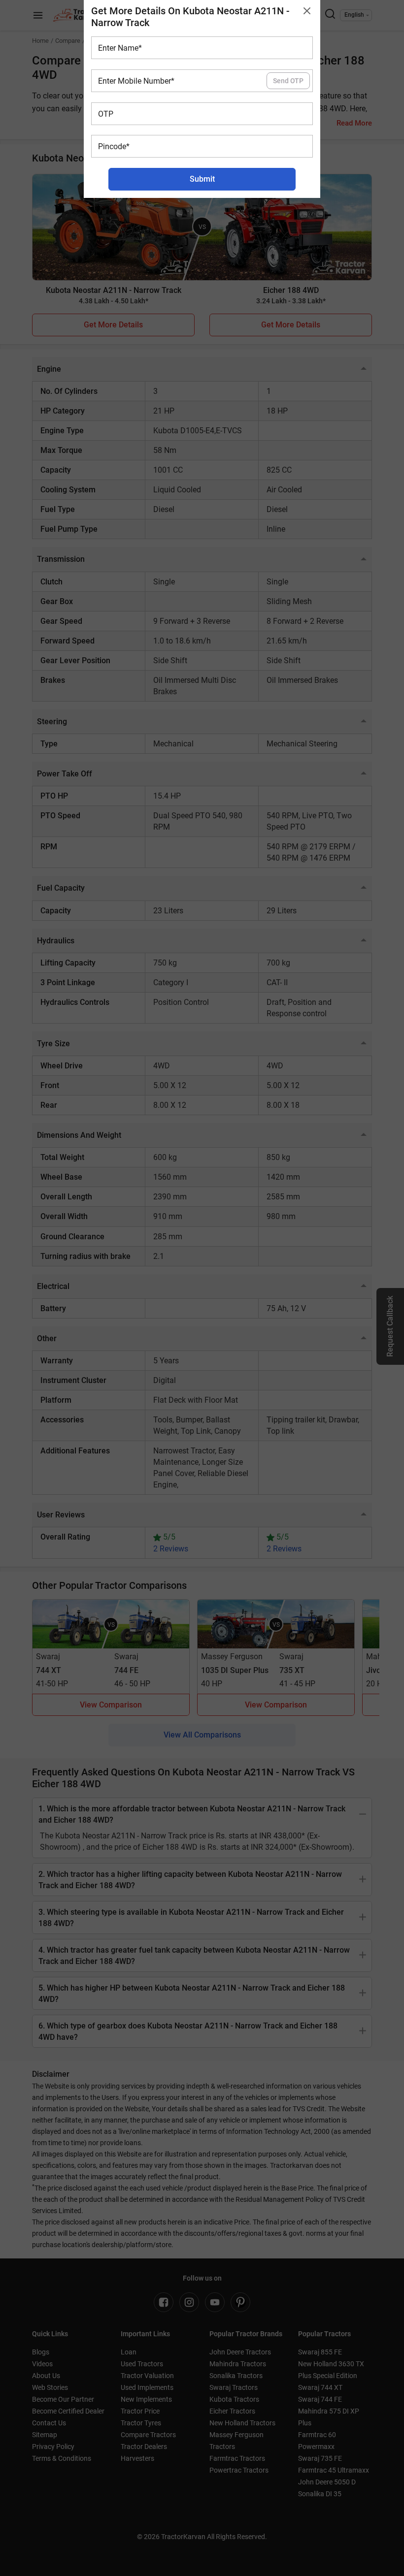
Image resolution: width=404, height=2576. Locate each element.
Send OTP (288, 81)
